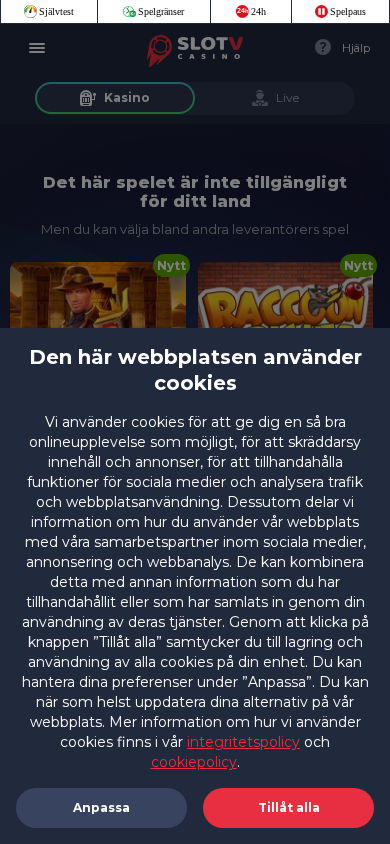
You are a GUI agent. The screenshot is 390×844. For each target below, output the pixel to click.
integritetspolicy (243, 742)
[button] (288, 808)
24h (258, 11)
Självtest (56, 11)
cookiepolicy (194, 762)
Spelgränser (161, 11)
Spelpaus (348, 11)
